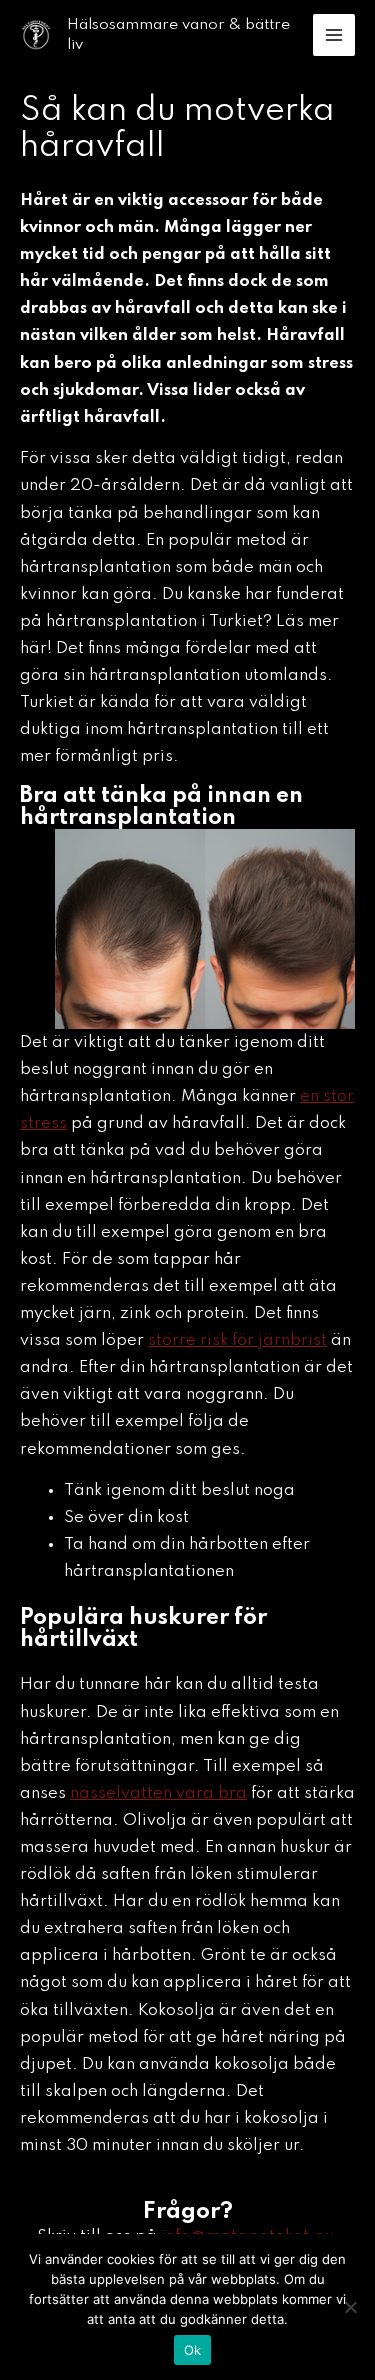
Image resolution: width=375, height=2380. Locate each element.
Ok (193, 2350)
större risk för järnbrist (237, 1340)
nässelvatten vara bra (158, 1793)
